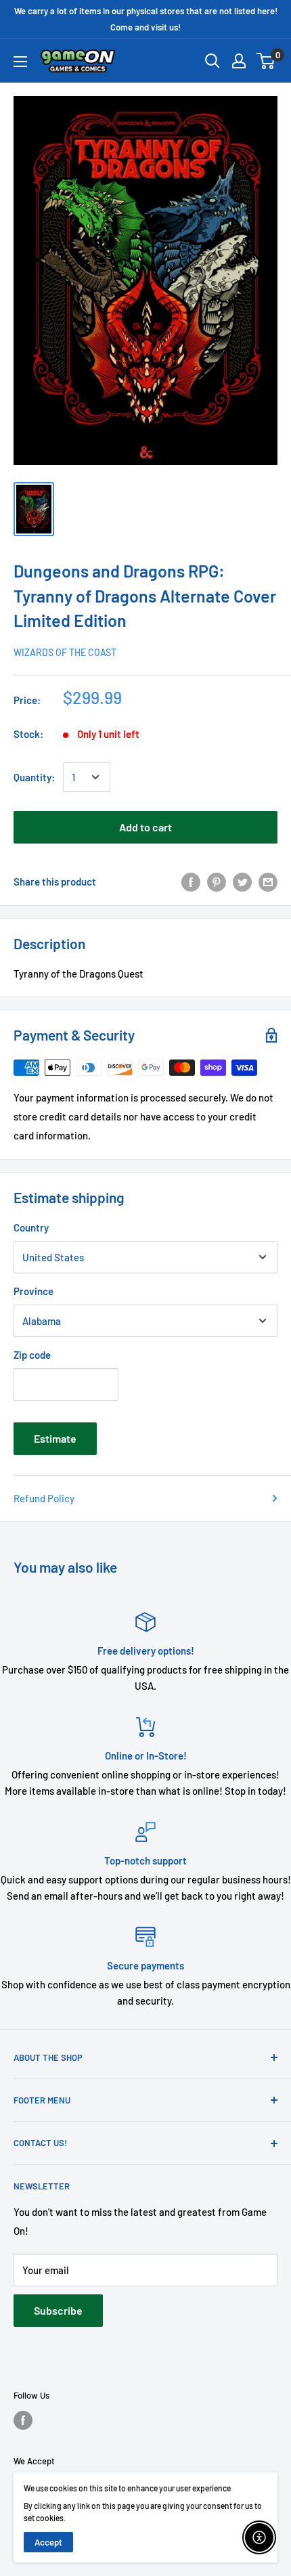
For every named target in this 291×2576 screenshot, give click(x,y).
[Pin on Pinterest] (217, 881)
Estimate (55, 1438)
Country (31, 1227)
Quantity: (34, 777)
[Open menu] (20, 62)
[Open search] (212, 61)
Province (33, 1291)
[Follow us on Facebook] (23, 2420)
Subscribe (58, 2310)
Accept (48, 2542)
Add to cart (145, 827)
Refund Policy (44, 1498)
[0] (266, 61)
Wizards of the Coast (65, 652)
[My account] (239, 61)
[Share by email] (268, 881)
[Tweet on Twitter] (242, 881)
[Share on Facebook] (191, 881)
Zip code (32, 1355)
